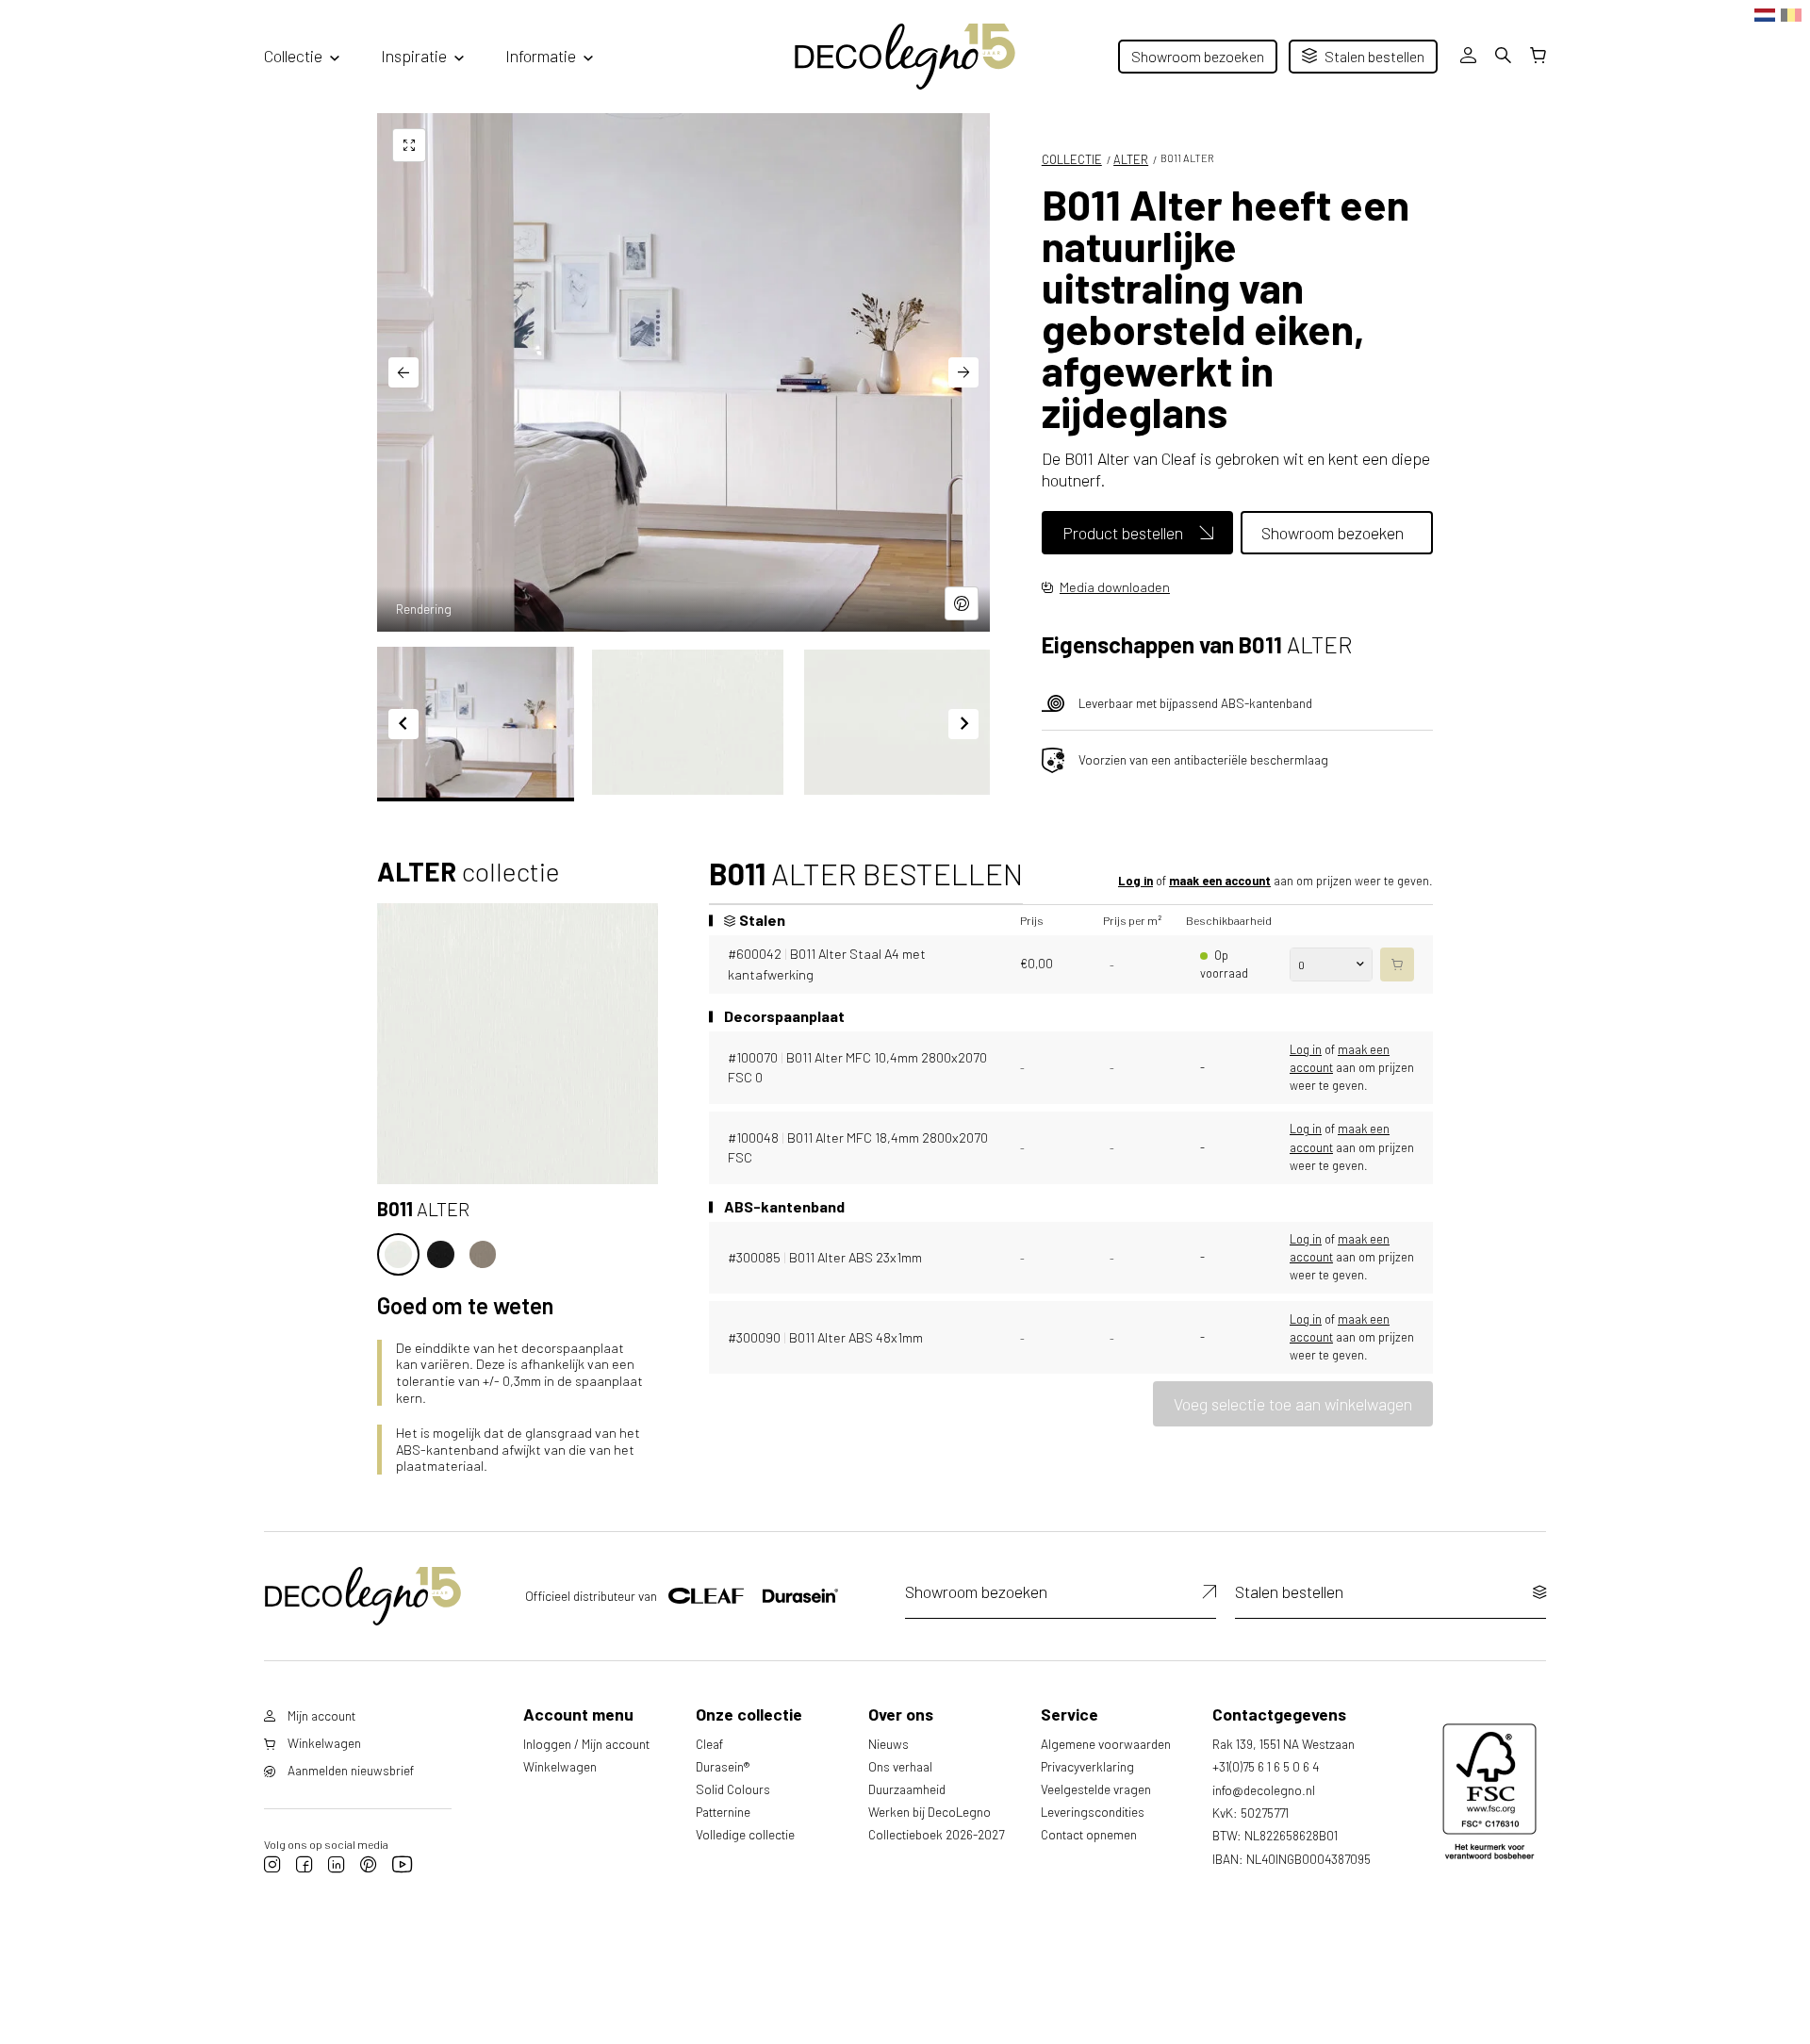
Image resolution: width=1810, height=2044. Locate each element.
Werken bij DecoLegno (930, 1812)
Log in (1135, 881)
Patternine (723, 1812)
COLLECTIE (1072, 159)
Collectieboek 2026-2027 (936, 1834)
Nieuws (889, 1744)
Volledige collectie (745, 1834)
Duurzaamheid (907, 1789)
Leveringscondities (1093, 1812)
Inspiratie (414, 56)
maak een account (1220, 881)
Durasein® (723, 1766)
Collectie (293, 56)
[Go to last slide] (403, 372)
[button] (476, 722)
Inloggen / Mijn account (586, 1744)
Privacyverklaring (1087, 1766)
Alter (1131, 159)
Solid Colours (733, 1789)
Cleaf (709, 1744)
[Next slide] (963, 372)
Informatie (541, 56)
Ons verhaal (900, 1766)
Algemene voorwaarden (1106, 1744)
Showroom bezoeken (1198, 56)
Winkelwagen (560, 1766)
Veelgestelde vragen (1096, 1789)
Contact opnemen (1089, 1834)
